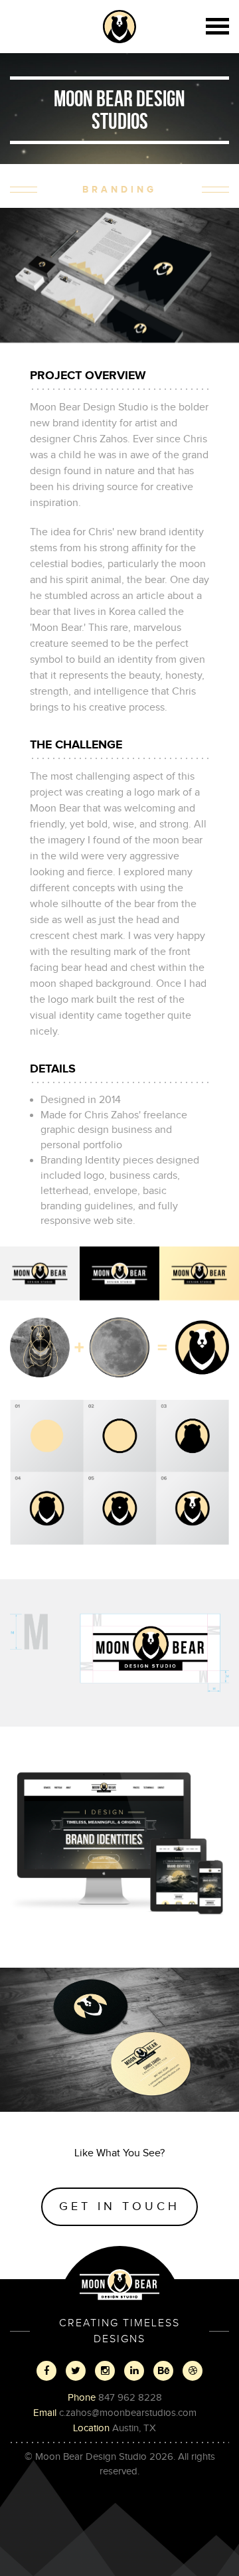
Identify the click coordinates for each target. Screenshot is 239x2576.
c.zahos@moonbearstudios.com (128, 2413)
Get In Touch (119, 2206)
